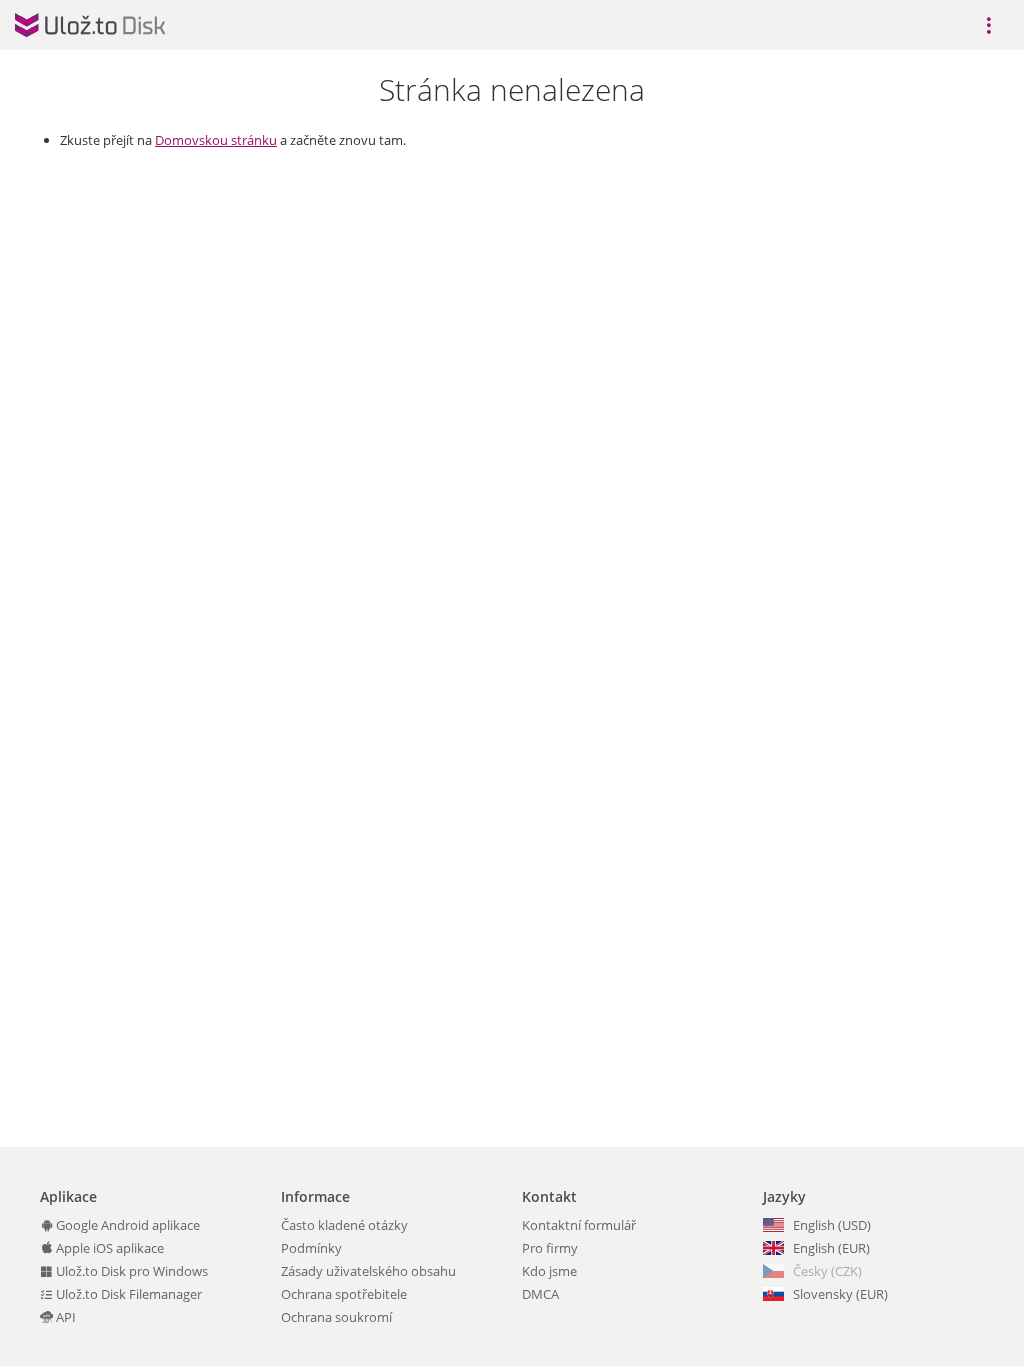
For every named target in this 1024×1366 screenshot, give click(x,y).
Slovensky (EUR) (840, 1294)
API (64, 1317)
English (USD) (832, 1225)
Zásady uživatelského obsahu (368, 1271)
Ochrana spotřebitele (344, 1294)
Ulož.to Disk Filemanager (127, 1294)
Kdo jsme (549, 1271)
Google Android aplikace (126, 1225)
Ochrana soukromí (336, 1317)
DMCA (540, 1294)
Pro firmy (550, 1248)
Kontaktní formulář (579, 1225)
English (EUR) (831, 1248)
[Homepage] (90, 25)
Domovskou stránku (216, 140)
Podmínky (311, 1248)
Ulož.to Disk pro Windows (130, 1271)
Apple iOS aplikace (108, 1248)
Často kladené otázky (344, 1225)
